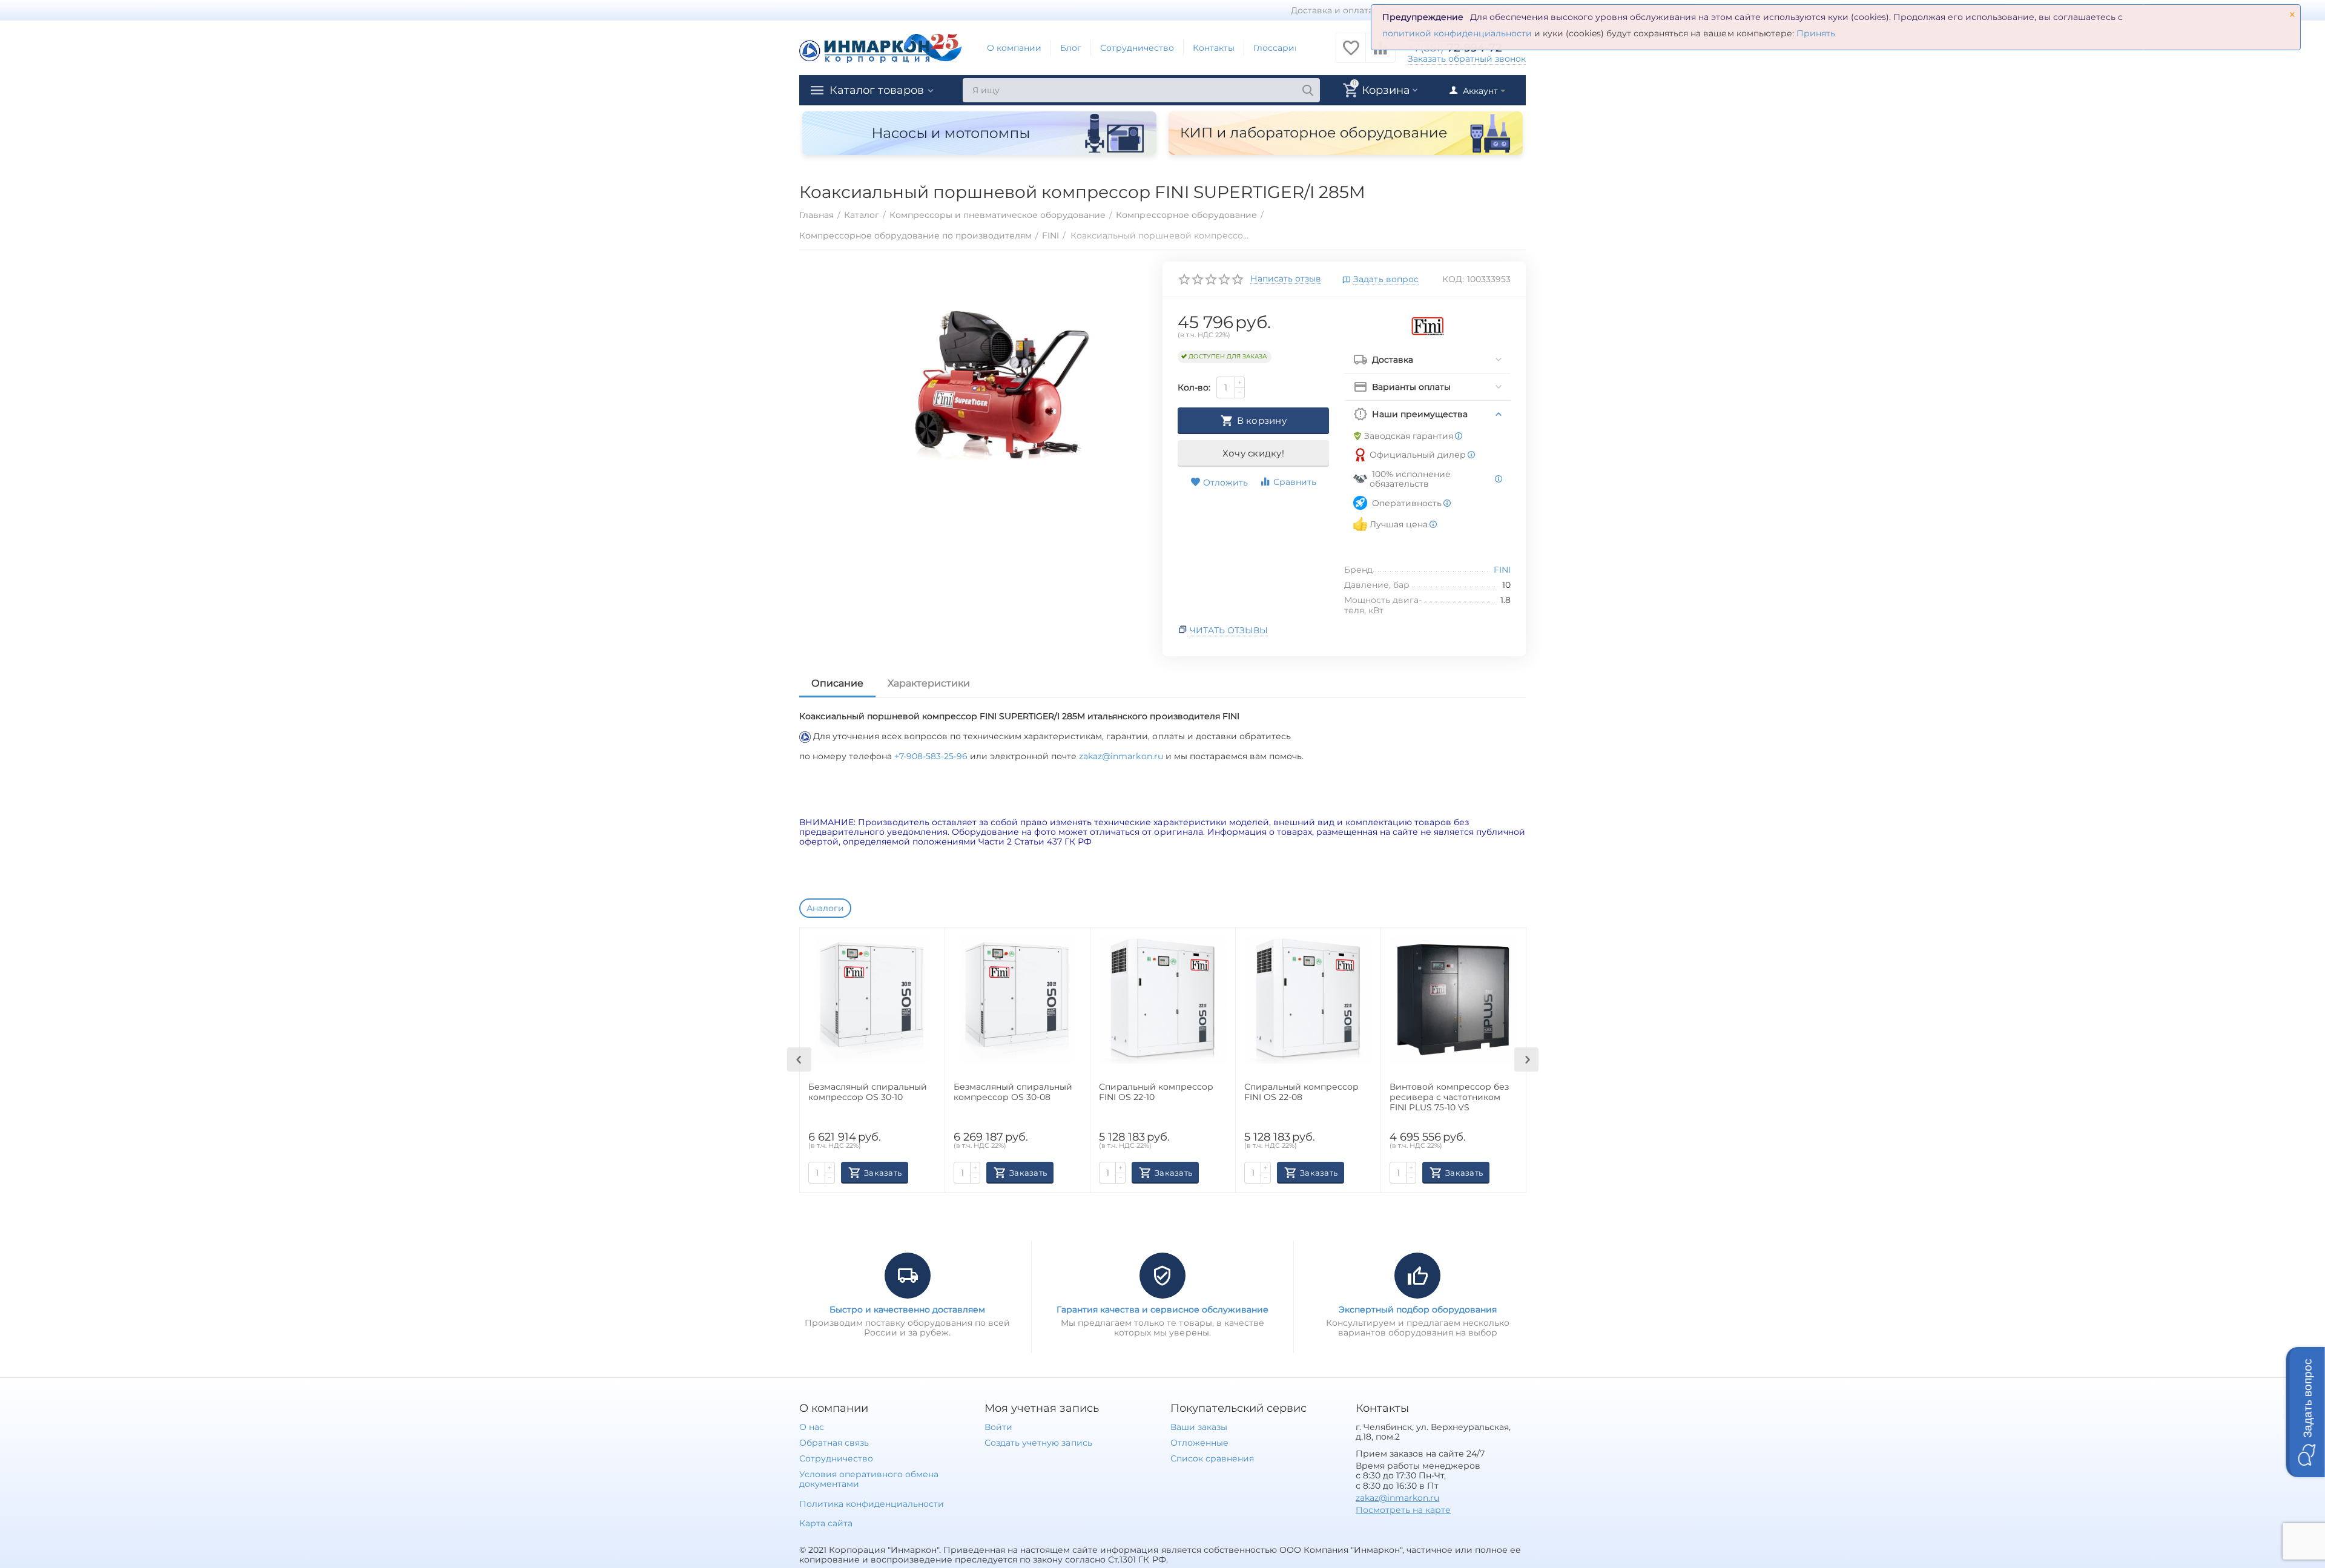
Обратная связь (834, 1443)
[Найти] (1308, 90)
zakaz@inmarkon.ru (1121, 756)
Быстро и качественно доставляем (907, 1309)
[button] (2306, 1412)
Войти (998, 1427)
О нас (812, 1427)
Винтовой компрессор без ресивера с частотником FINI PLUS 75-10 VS (1449, 1097)
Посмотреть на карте (1403, 1510)
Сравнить (1295, 482)
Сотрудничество (1137, 48)
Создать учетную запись (1038, 1443)
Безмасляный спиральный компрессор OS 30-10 (868, 1092)
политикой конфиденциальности (1457, 33)
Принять (1816, 33)
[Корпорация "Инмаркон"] (881, 47)
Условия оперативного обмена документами (869, 1479)
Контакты (1214, 48)
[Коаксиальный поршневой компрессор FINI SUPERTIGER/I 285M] (995, 386)
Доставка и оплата (1332, 10)
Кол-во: (1194, 387)
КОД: (1453, 279)
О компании (1014, 48)
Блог (1071, 48)
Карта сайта (826, 1523)
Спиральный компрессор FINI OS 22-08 (1301, 1092)
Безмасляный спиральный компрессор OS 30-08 (1013, 1092)
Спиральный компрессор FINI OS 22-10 (1156, 1092)
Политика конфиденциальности (872, 1504)
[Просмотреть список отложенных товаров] (1351, 54)
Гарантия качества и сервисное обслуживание (1162, 1309)
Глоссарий (1277, 48)
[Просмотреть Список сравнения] (1380, 54)
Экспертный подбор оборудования (1418, 1309)
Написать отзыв (1286, 279)
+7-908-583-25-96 (932, 756)
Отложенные (1199, 1443)
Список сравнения (1212, 1458)
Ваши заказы (1199, 1427)
